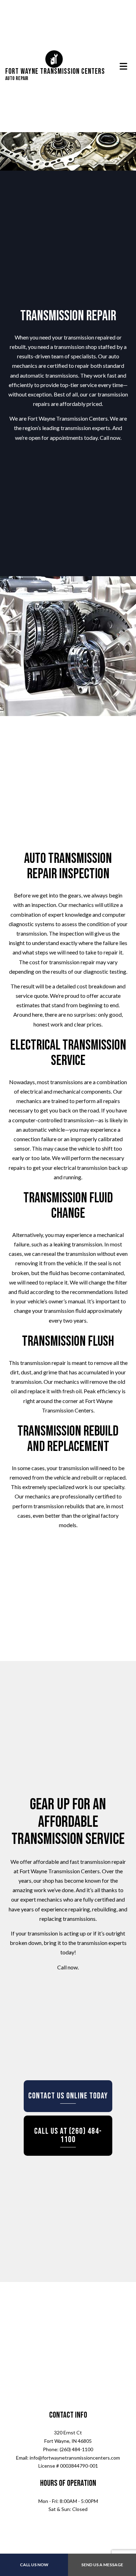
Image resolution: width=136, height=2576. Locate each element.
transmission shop (75, 349)
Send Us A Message (102, 2565)
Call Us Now (34, 2565)
